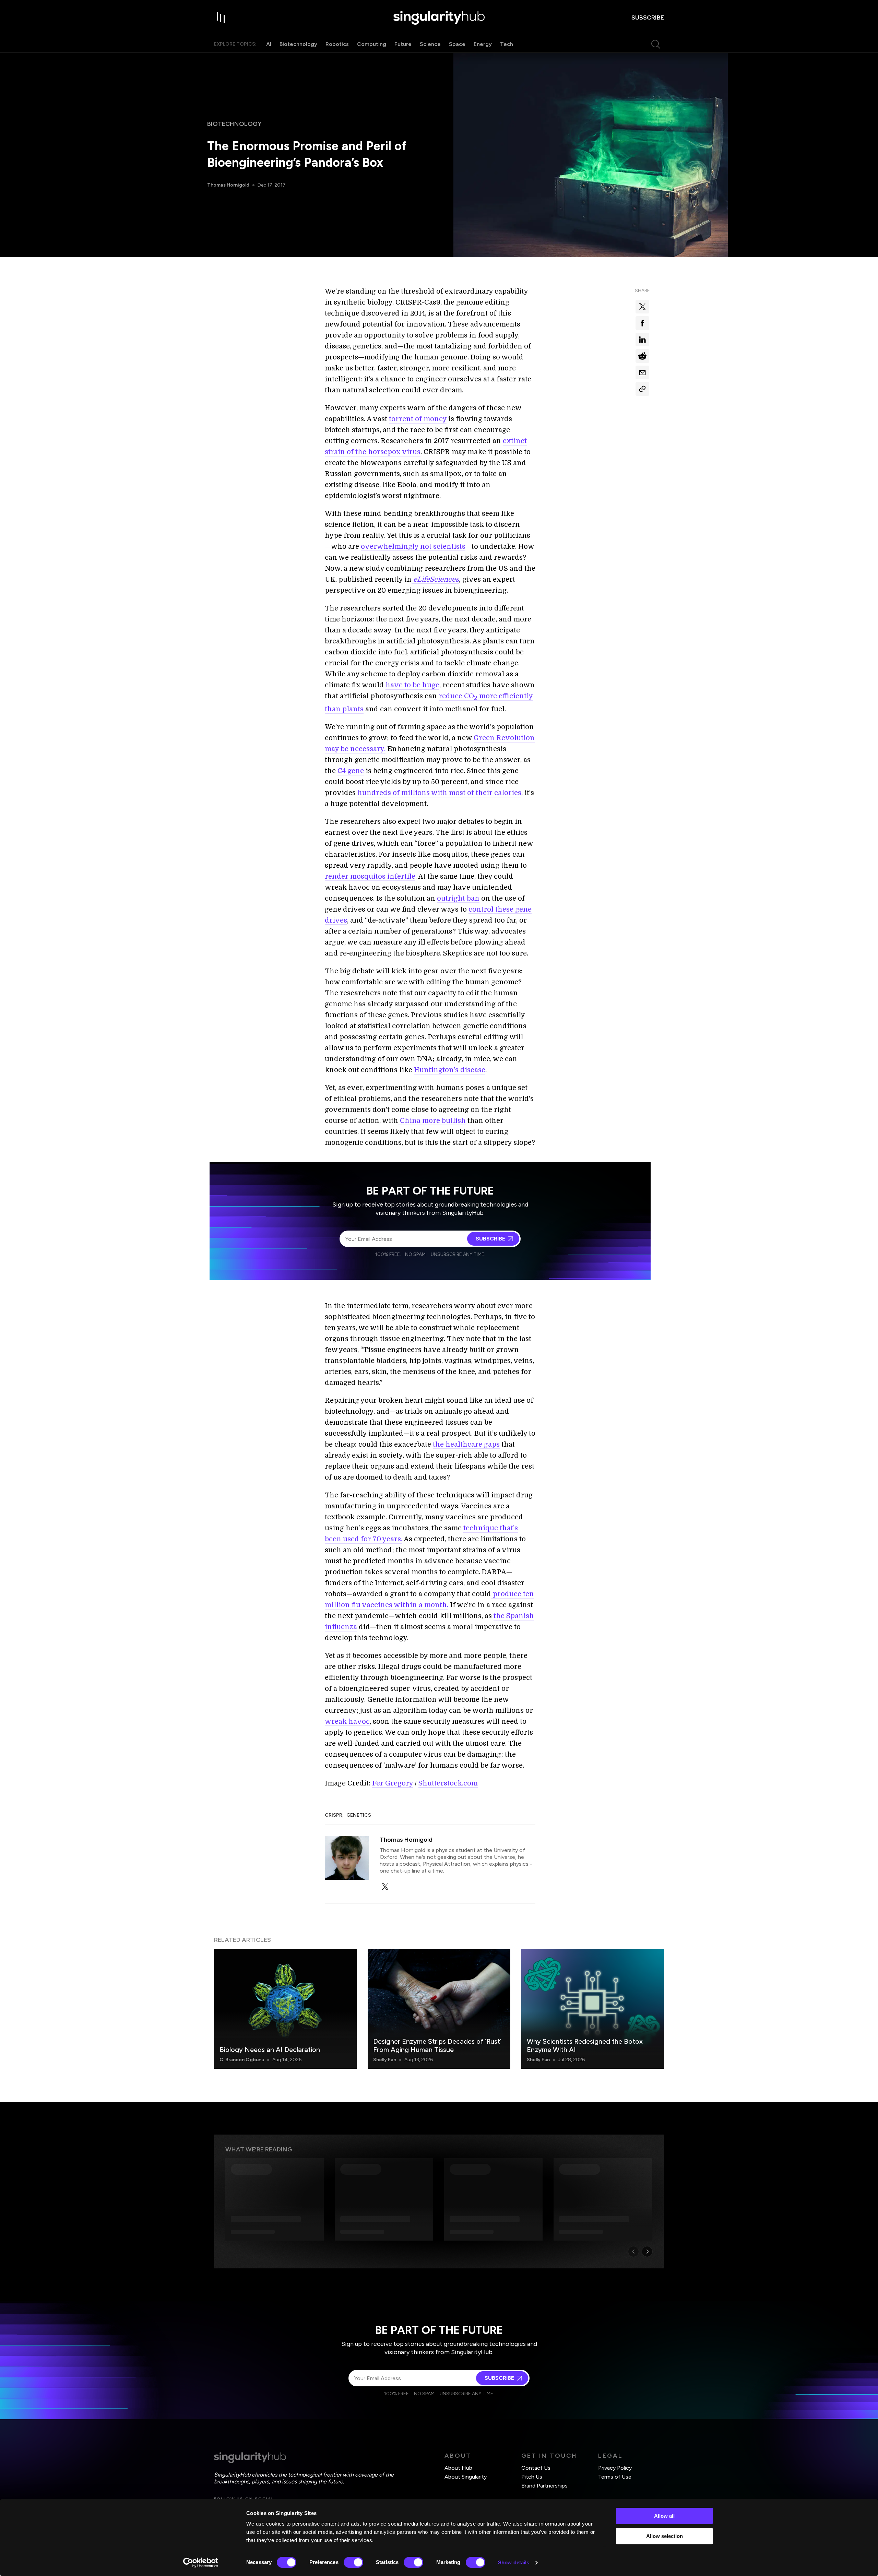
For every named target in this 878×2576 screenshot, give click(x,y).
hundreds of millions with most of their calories (439, 793)
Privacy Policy (615, 2468)
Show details (514, 2562)
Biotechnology (298, 44)
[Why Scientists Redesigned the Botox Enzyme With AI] (593, 2009)
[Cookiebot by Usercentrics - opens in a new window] (201, 2563)
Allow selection (665, 2536)
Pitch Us (532, 2477)
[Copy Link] (642, 389)
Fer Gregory (393, 1783)
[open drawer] (221, 18)
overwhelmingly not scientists (413, 547)
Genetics (359, 1815)
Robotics (337, 44)
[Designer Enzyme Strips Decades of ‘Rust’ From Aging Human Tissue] (439, 2009)
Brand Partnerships (544, 2486)
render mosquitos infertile (370, 876)
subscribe (648, 17)
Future (403, 44)
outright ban (458, 898)
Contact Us (536, 2468)
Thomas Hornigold (228, 185)
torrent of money (418, 419)
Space (457, 44)
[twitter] (385, 1887)
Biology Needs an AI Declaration (270, 2050)
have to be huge (412, 685)
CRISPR (334, 1815)
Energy (483, 44)
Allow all (664, 2516)
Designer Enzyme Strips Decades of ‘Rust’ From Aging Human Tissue (437, 2045)
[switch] (353, 2562)
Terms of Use (615, 2477)
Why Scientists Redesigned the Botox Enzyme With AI (585, 2045)
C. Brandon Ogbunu (242, 2060)
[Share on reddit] (642, 356)
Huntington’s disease (450, 1070)
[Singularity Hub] (439, 18)
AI (269, 44)
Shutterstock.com (448, 1783)
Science (430, 44)
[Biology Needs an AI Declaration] (285, 2009)
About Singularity (466, 2477)
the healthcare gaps (466, 1444)
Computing (372, 44)
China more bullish (432, 1121)
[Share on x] (642, 307)
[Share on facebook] (642, 323)
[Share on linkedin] (642, 340)
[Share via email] (642, 372)
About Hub (458, 2468)
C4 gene (351, 771)
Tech (507, 44)
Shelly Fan (385, 2060)
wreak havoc (347, 1722)
